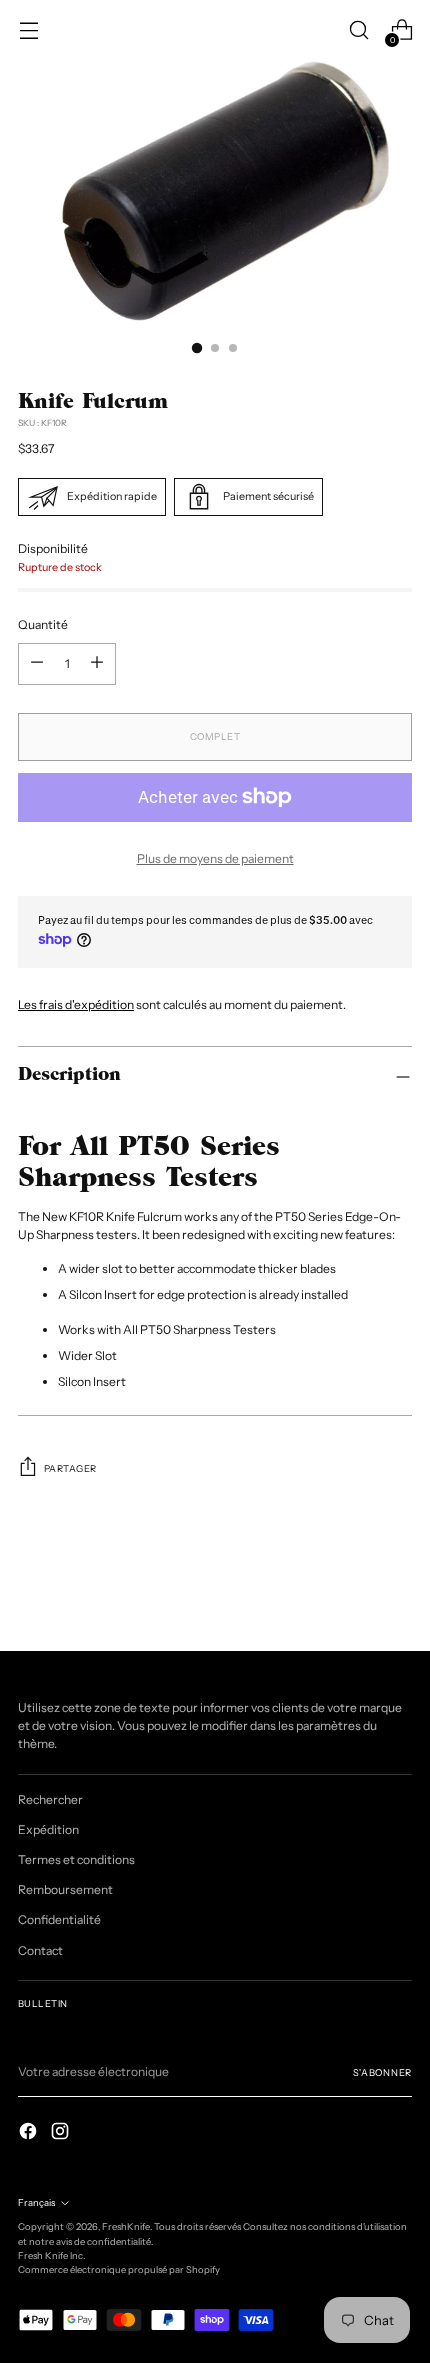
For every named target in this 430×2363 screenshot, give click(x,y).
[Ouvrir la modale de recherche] (358, 30)
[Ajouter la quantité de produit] (37, 664)
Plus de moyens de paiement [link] (215, 858)
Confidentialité (59, 1919)
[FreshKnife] (215, 30)
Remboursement (65, 1889)
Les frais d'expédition (76, 1004)
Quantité (43, 624)
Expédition (48, 1829)
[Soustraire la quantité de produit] (97, 664)
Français (36, 2202)
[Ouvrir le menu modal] (28, 30)
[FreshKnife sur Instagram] (62, 2133)
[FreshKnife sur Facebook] (30, 2133)
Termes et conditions (76, 1859)
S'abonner (382, 2072)
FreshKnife (126, 2226)
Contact (40, 1950)
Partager (70, 1468)
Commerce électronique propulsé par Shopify (119, 2269)
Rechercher (50, 1799)
